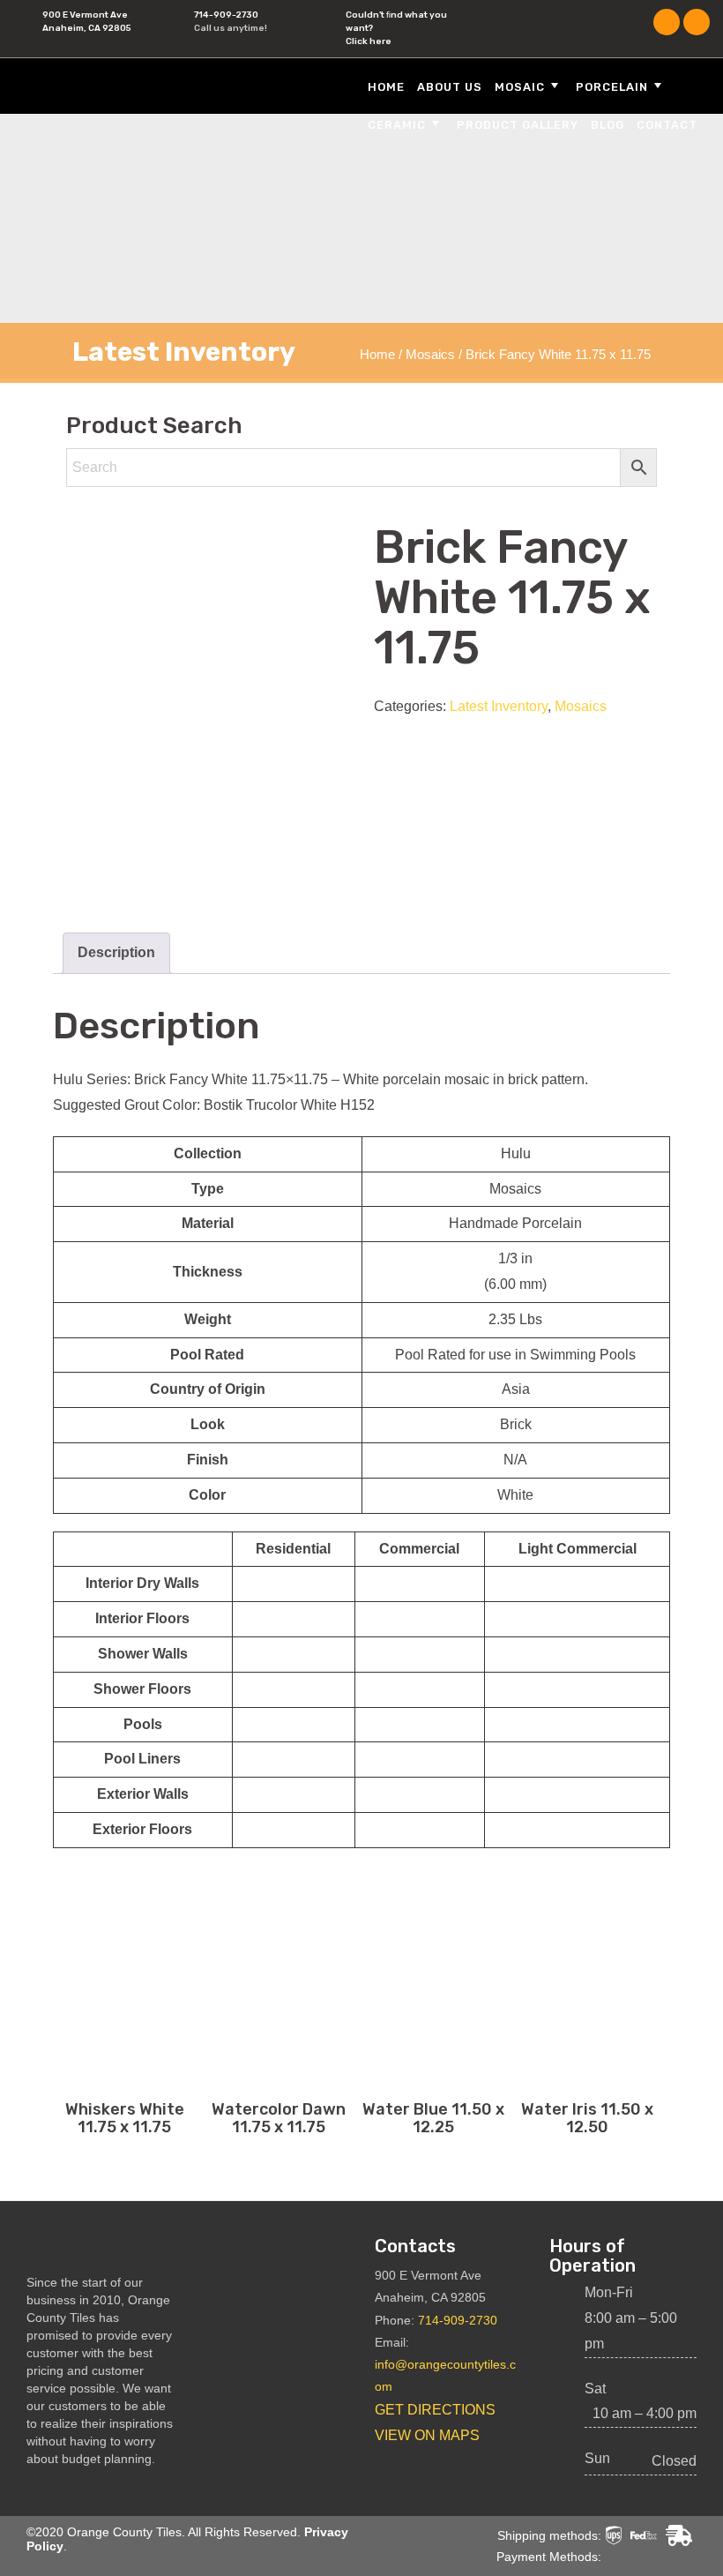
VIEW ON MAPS (427, 2435)
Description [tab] (116, 952)
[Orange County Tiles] (128, 85)
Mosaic (520, 87)
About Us (450, 87)
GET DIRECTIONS (435, 2410)
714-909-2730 (226, 15)
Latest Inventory (499, 706)
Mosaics (430, 355)
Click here (369, 41)
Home (386, 87)
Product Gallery (518, 125)
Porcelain (612, 87)
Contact (667, 125)
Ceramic (397, 125)
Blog (607, 125)
